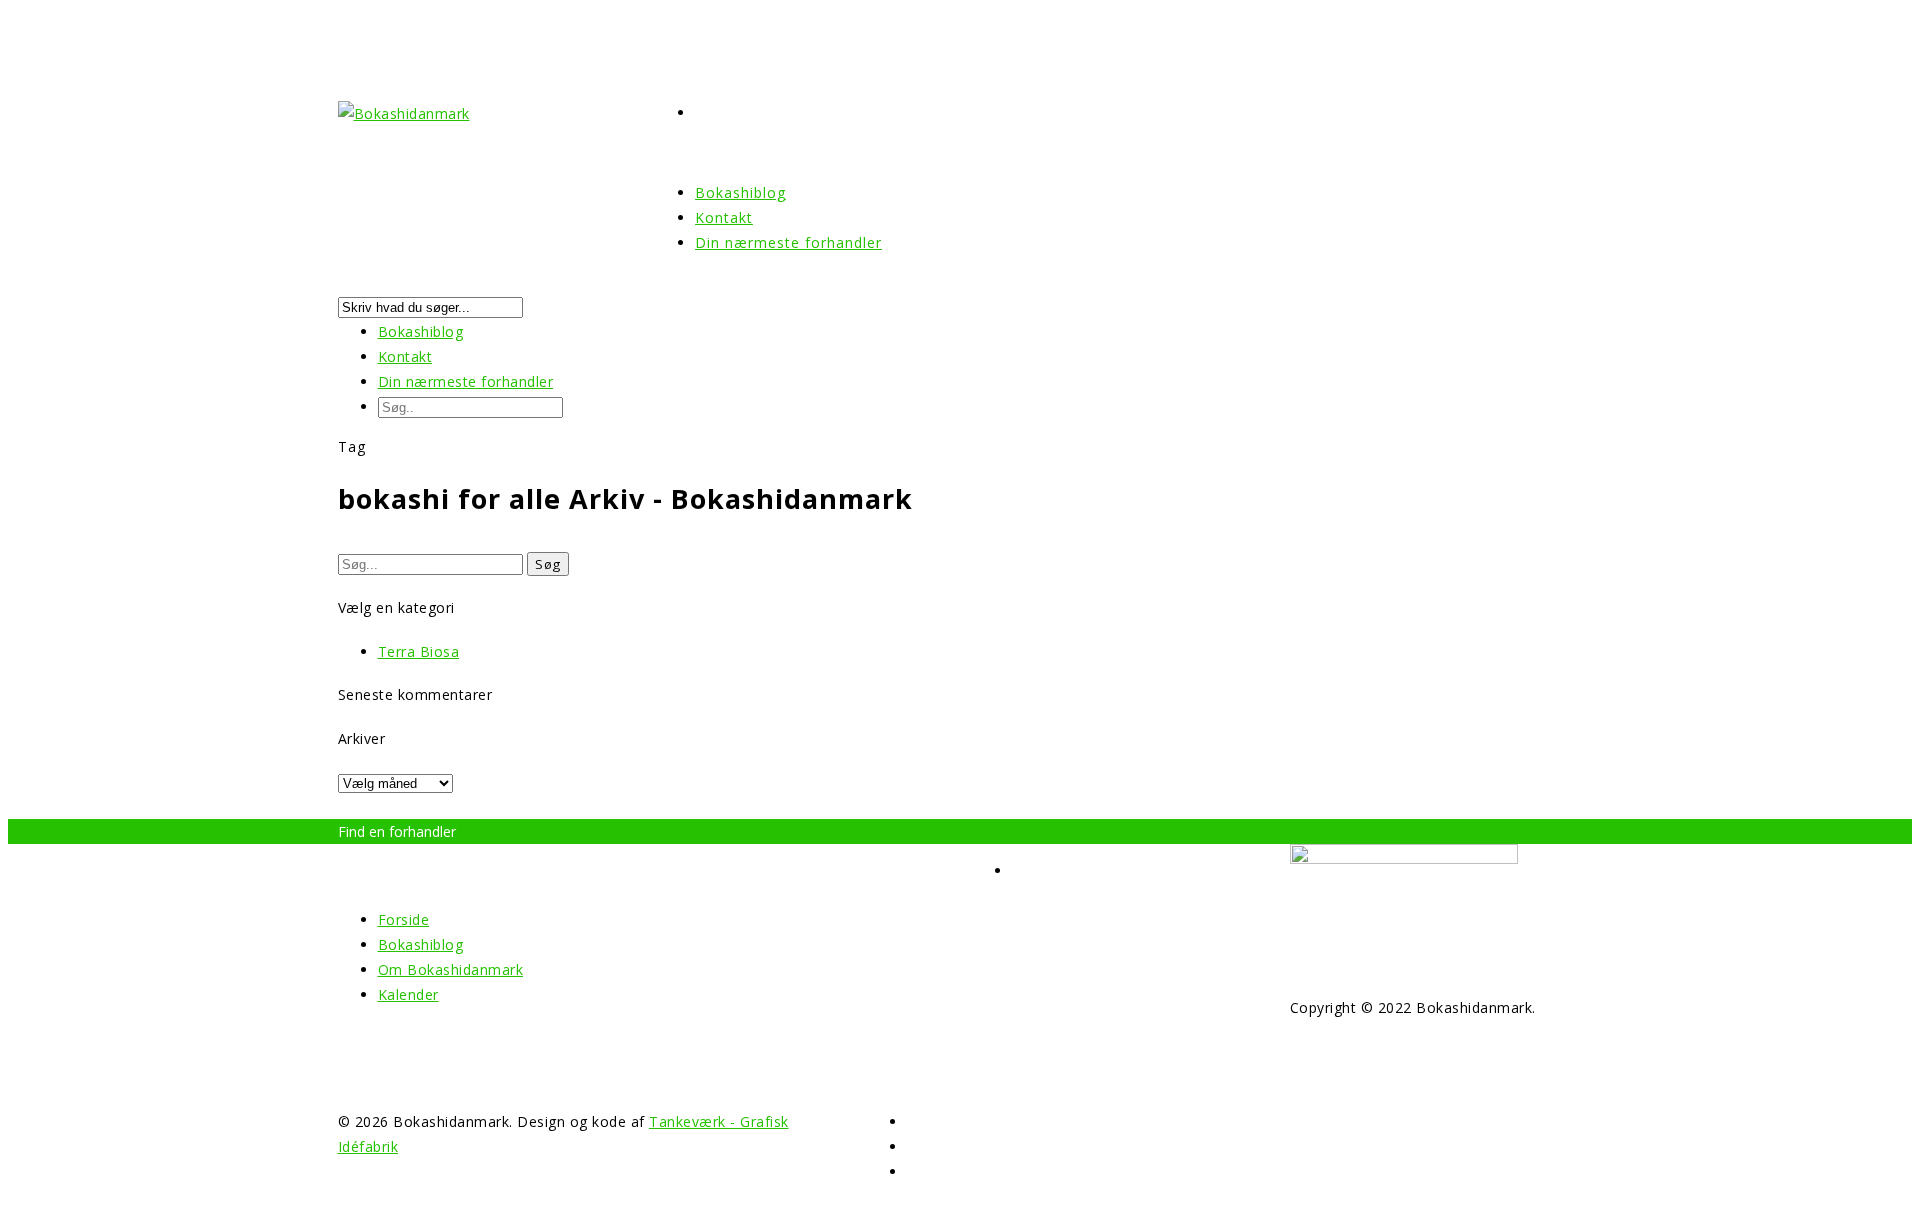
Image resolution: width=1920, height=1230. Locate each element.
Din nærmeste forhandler (788, 242)
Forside (404, 919)
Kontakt (405, 356)
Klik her (485, 831)
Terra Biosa (419, 651)
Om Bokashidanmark (451, 969)
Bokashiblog (421, 331)
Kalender (408, 994)
